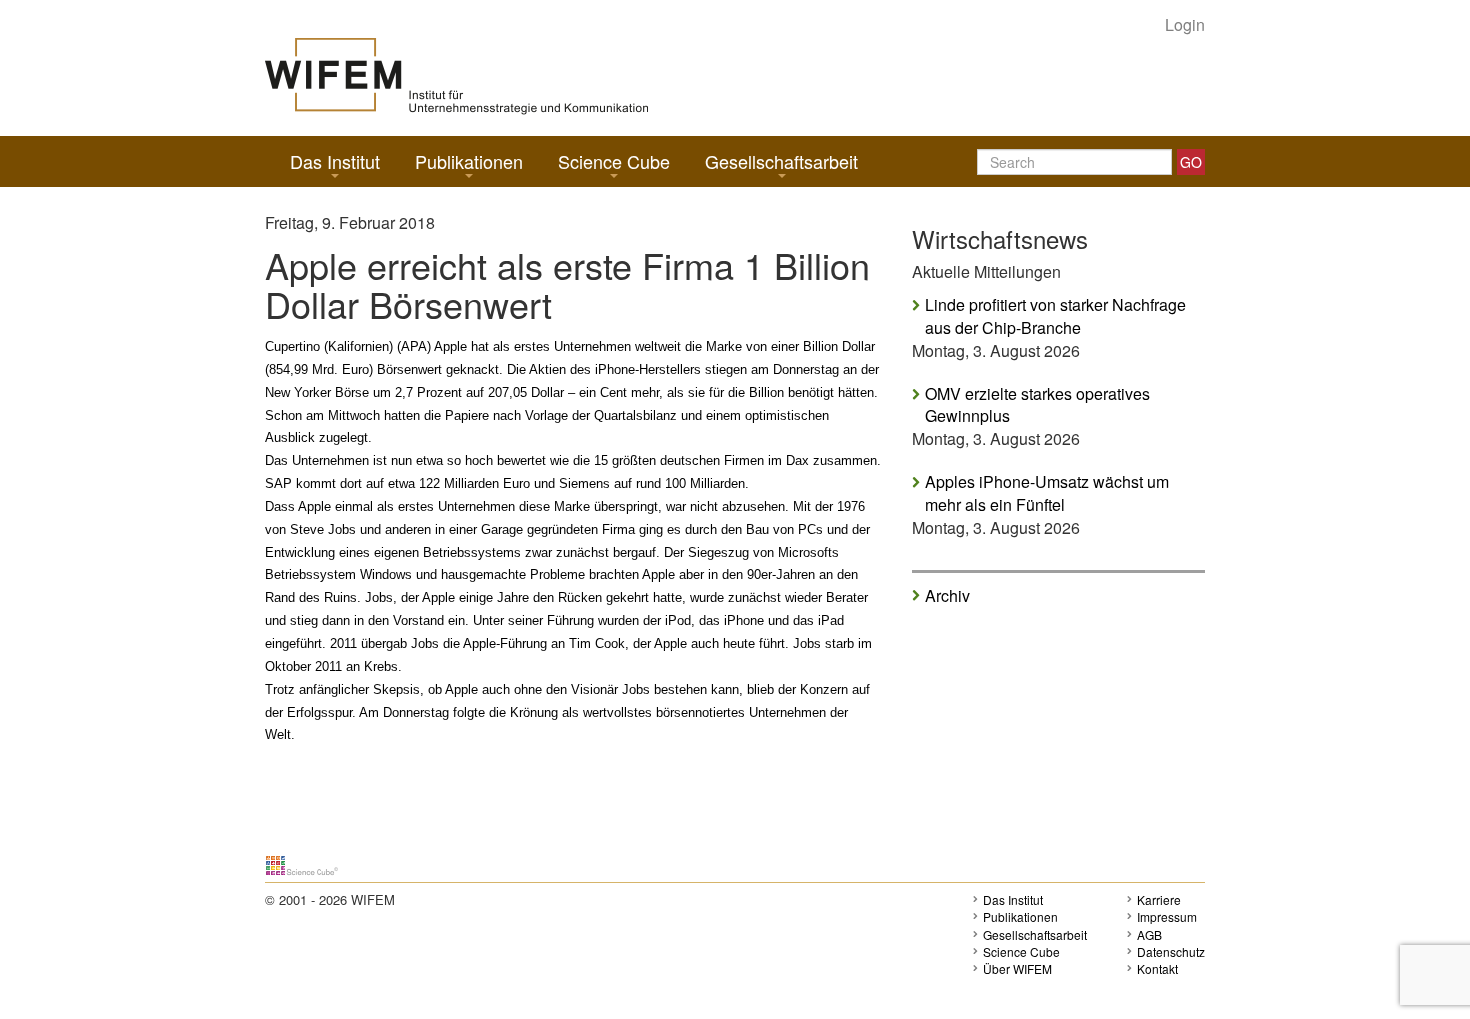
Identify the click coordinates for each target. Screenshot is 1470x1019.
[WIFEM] (456, 74)
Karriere (1159, 899)
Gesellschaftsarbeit (781, 161)
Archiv (947, 595)
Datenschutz (1171, 951)
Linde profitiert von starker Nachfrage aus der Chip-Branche (1055, 316)
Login (1185, 25)
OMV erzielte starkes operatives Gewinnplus (1037, 405)
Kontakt (1157, 968)
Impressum (1167, 916)
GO (1191, 162)
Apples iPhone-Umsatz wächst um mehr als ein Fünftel (1047, 493)
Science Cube (614, 161)
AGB (1149, 934)
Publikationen (469, 161)
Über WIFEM (1017, 968)
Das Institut (335, 161)
